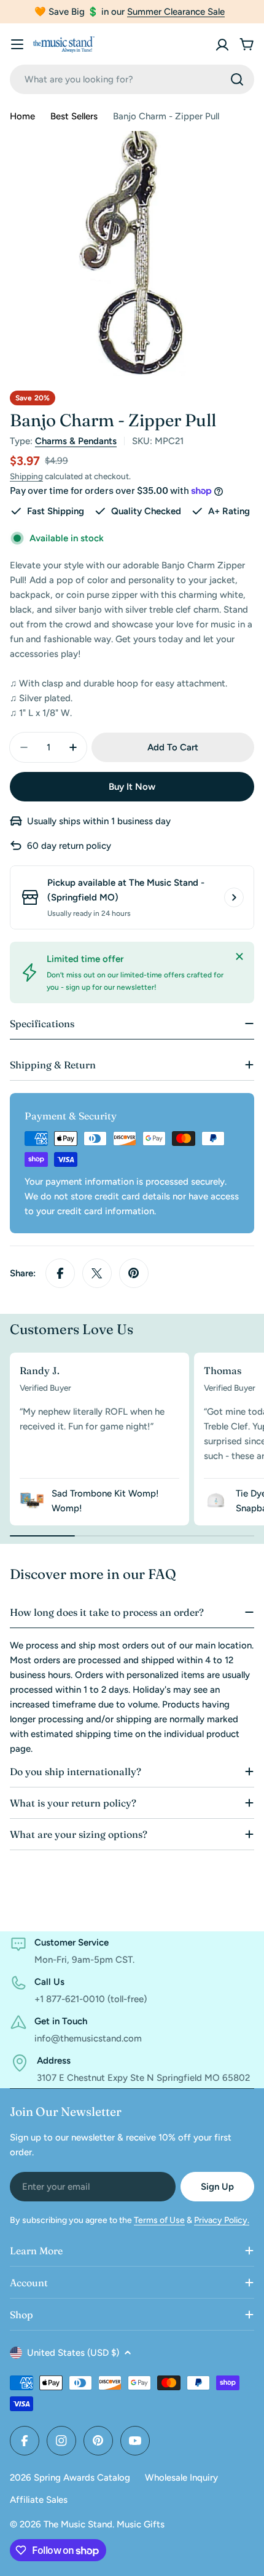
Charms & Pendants (76, 441)
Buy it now (132, 787)
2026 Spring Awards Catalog (70, 2478)
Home (22, 116)
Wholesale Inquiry (181, 2478)
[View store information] (234, 897)
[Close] (239, 956)
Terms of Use (159, 2220)
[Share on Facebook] (60, 1273)
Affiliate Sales (39, 2500)
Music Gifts (141, 2524)
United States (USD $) (73, 2353)
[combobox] (132, 79)
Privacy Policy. (222, 2220)
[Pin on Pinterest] (134, 1273)
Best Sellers (74, 116)
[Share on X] (97, 1273)
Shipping (26, 476)
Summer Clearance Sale (176, 12)
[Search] (237, 79)
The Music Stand (78, 2524)
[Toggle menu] (17, 44)
